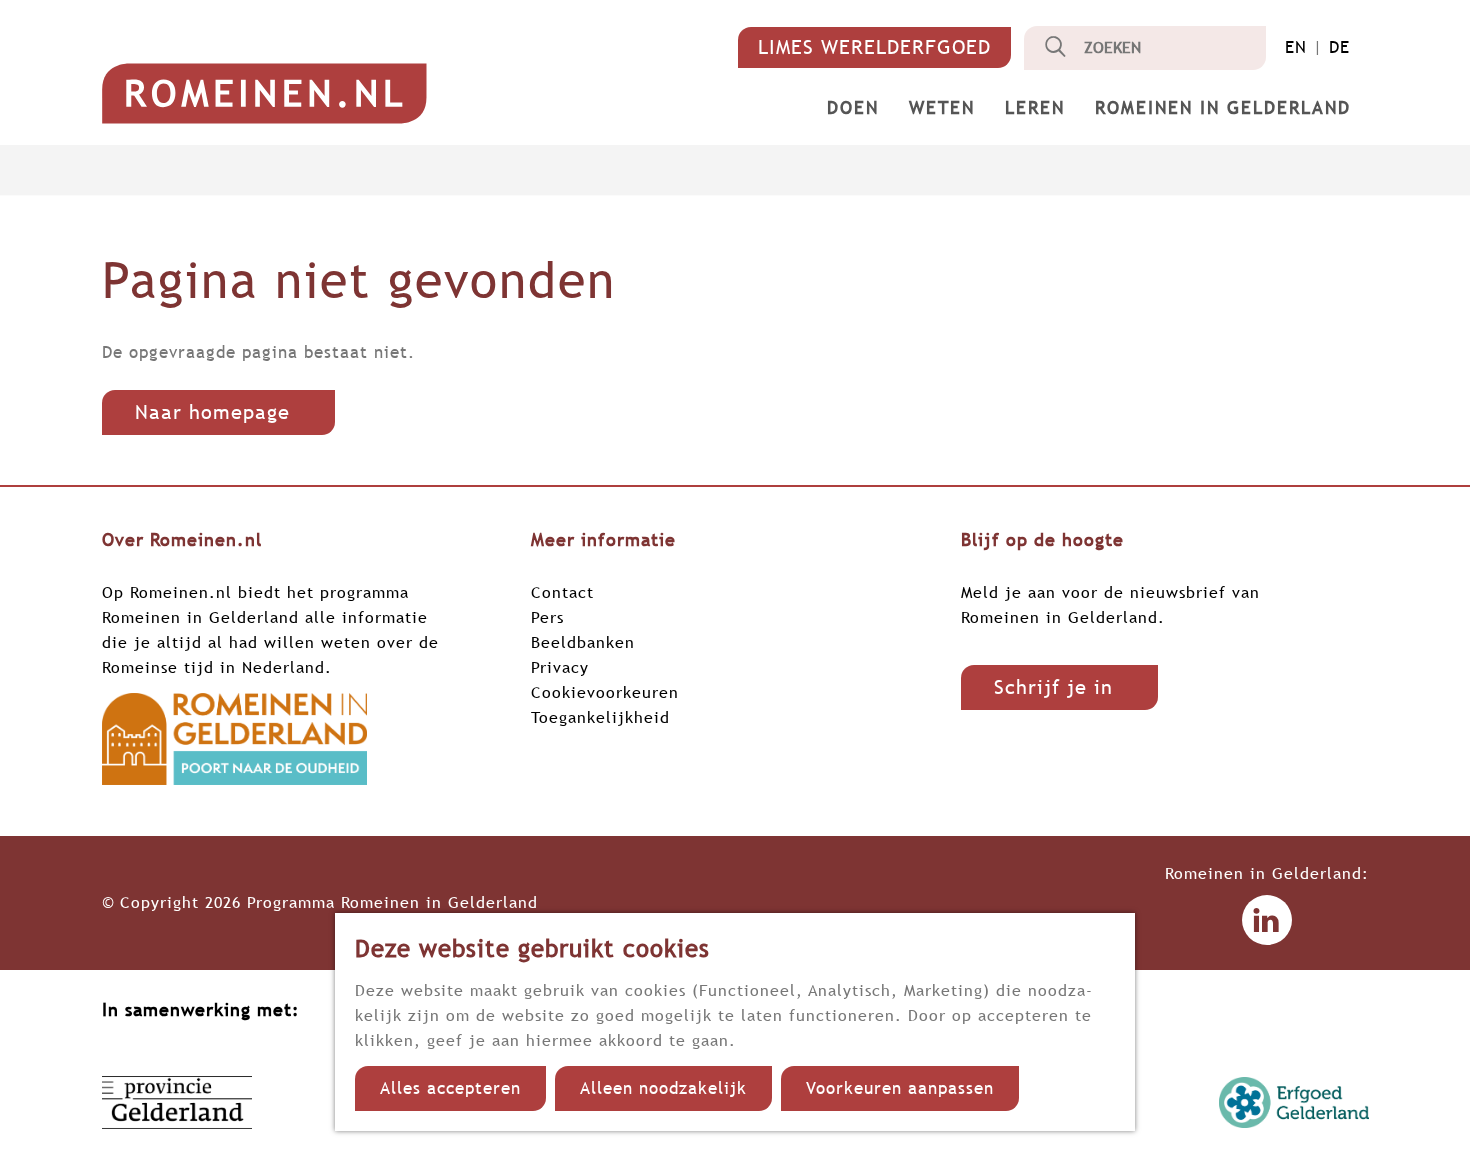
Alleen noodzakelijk (663, 1088)
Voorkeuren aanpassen (900, 1088)
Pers (547, 617)
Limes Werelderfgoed (874, 47)
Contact (562, 592)
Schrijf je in (1053, 687)
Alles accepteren (450, 1088)
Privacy (560, 667)
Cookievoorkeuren (605, 692)
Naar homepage (212, 412)
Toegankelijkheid (600, 717)
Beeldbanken (583, 642)
